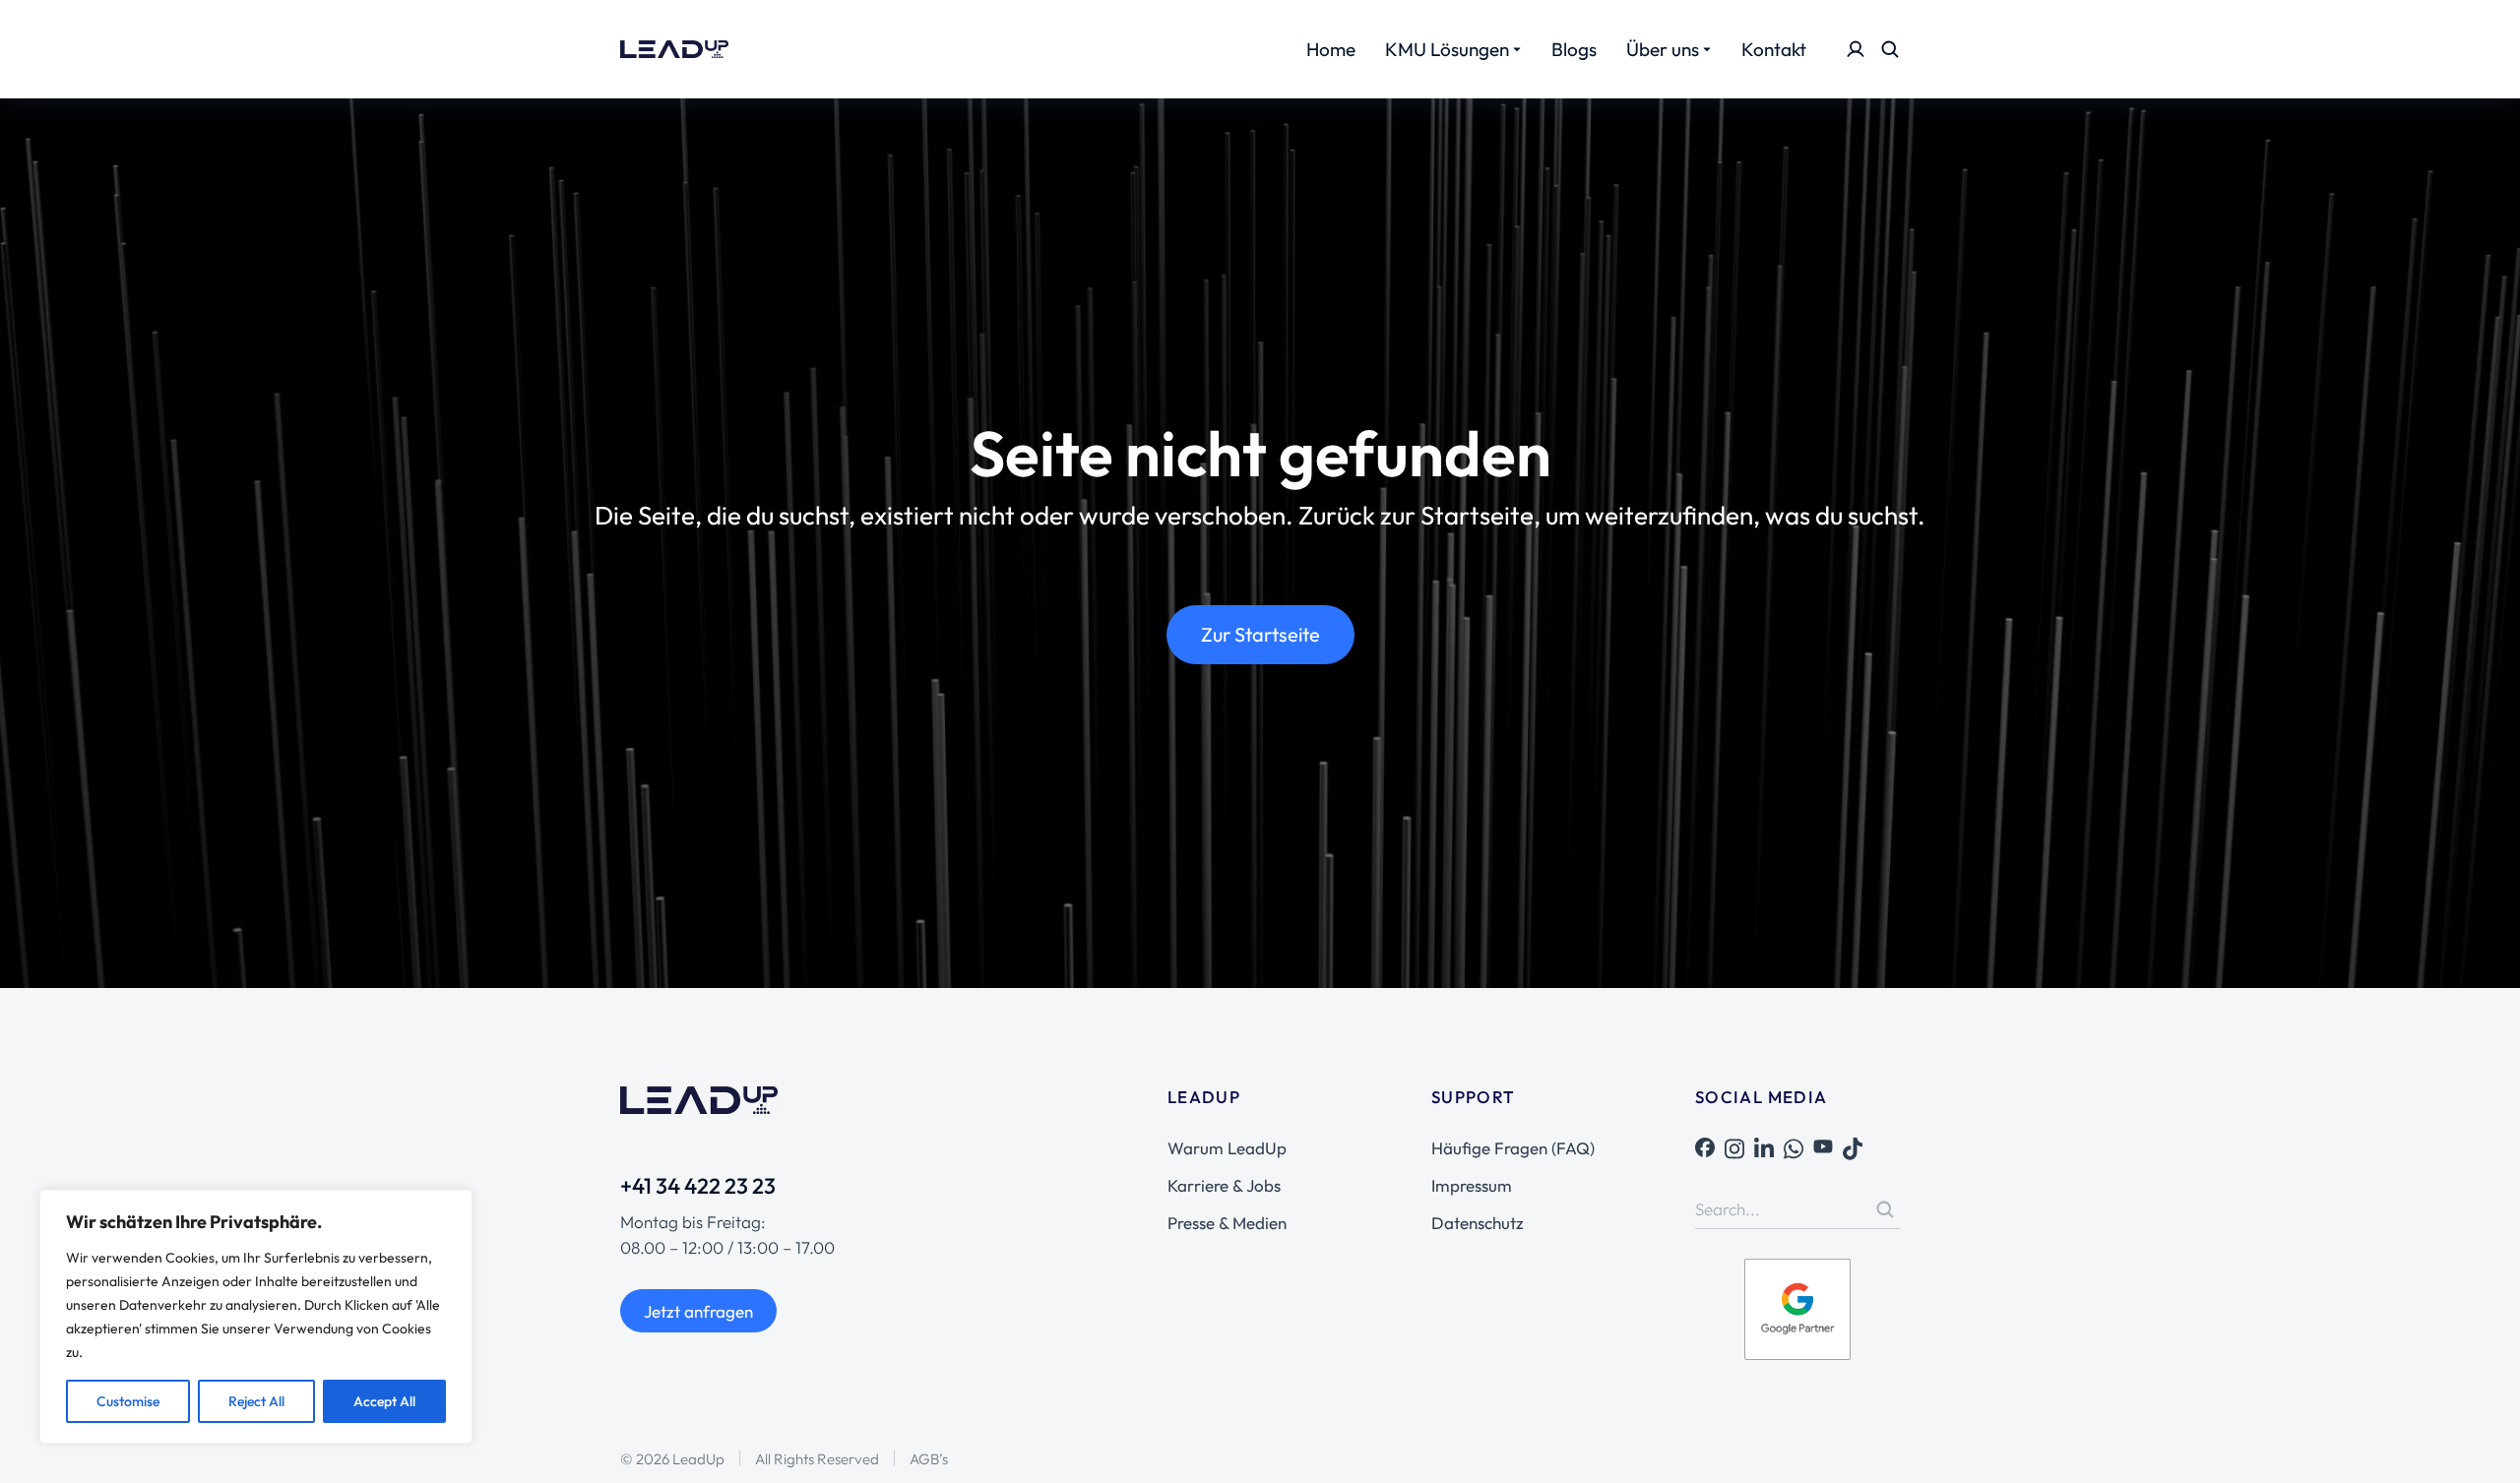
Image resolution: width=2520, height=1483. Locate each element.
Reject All (256, 1401)
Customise (128, 1401)
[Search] (1885, 1209)
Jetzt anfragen (698, 1311)
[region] (256, 1317)
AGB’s (929, 1459)
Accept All (384, 1401)
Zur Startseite (1260, 634)
